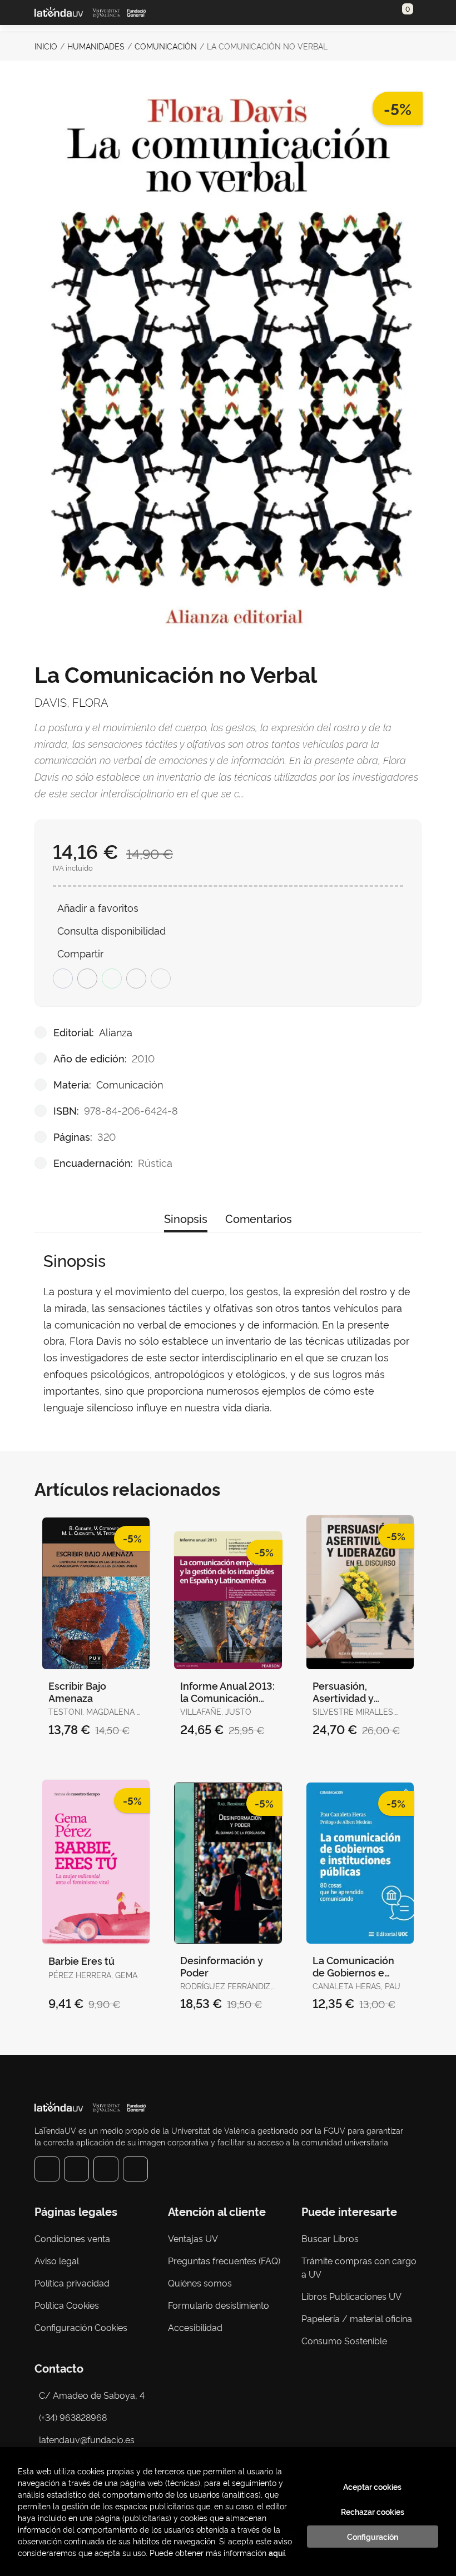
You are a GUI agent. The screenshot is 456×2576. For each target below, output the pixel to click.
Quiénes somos (200, 2283)
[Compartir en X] (87, 979)
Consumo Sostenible (344, 2340)
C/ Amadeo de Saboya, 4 (92, 2395)
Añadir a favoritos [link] (98, 907)
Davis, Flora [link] (71, 702)
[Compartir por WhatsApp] (112, 979)
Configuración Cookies (81, 2327)
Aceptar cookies (372, 2487)
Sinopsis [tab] (186, 1218)
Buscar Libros (330, 2238)
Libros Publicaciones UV (351, 2296)
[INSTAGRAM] (76, 2169)
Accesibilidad (195, 2327)
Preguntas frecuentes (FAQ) (224, 2260)
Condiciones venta (72, 2238)
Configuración (373, 2537)
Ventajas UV (193, 2238)
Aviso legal (57, 2260)
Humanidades (96, 46)
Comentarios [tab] (259, 1218)
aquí (277, 2552)
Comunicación (166, 46)
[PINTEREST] (106, 2169)
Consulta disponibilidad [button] (111, 930)
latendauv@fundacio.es (87, 2439)
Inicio (46, 46)
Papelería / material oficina (357, 2318)
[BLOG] (135, 2169)
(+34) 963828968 (75, 2417)
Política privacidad (72, 2283)
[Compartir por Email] (136, 979)
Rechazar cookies (373, 2512)
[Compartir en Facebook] (63, 979)
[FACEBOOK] (47, 2169)
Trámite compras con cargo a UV (359, 2267)
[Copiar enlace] (161, 979)
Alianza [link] (116, 1032)
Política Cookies (67, 2305)
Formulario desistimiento (219, 2305)
